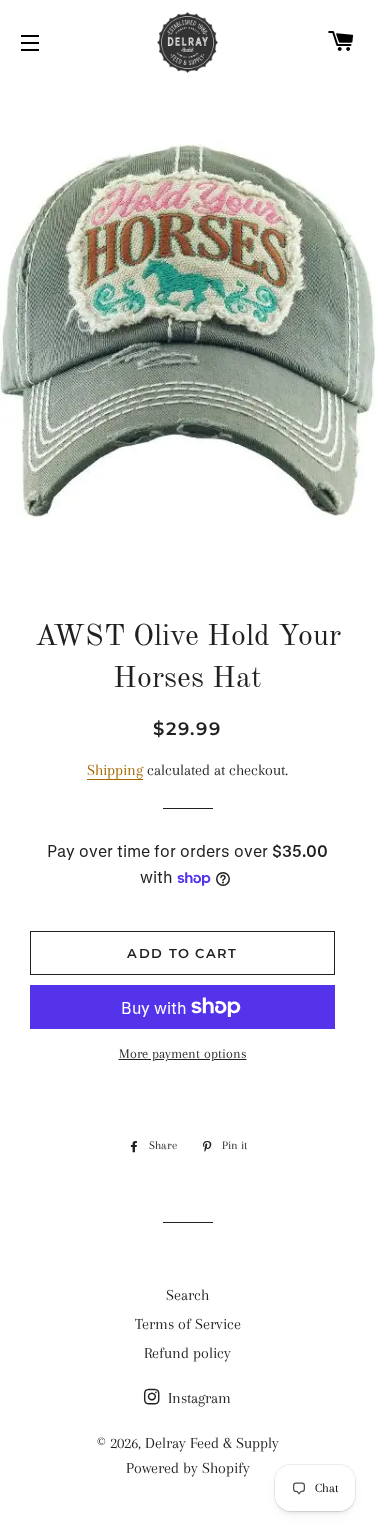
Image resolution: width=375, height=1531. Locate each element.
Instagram (197, 1398)
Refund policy (187, 1353)
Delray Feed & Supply (212, 1443)
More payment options (183, 1053)
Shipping (115, 770)
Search (187, 1295)
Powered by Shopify (188, 1468)
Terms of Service (188, 1324)
